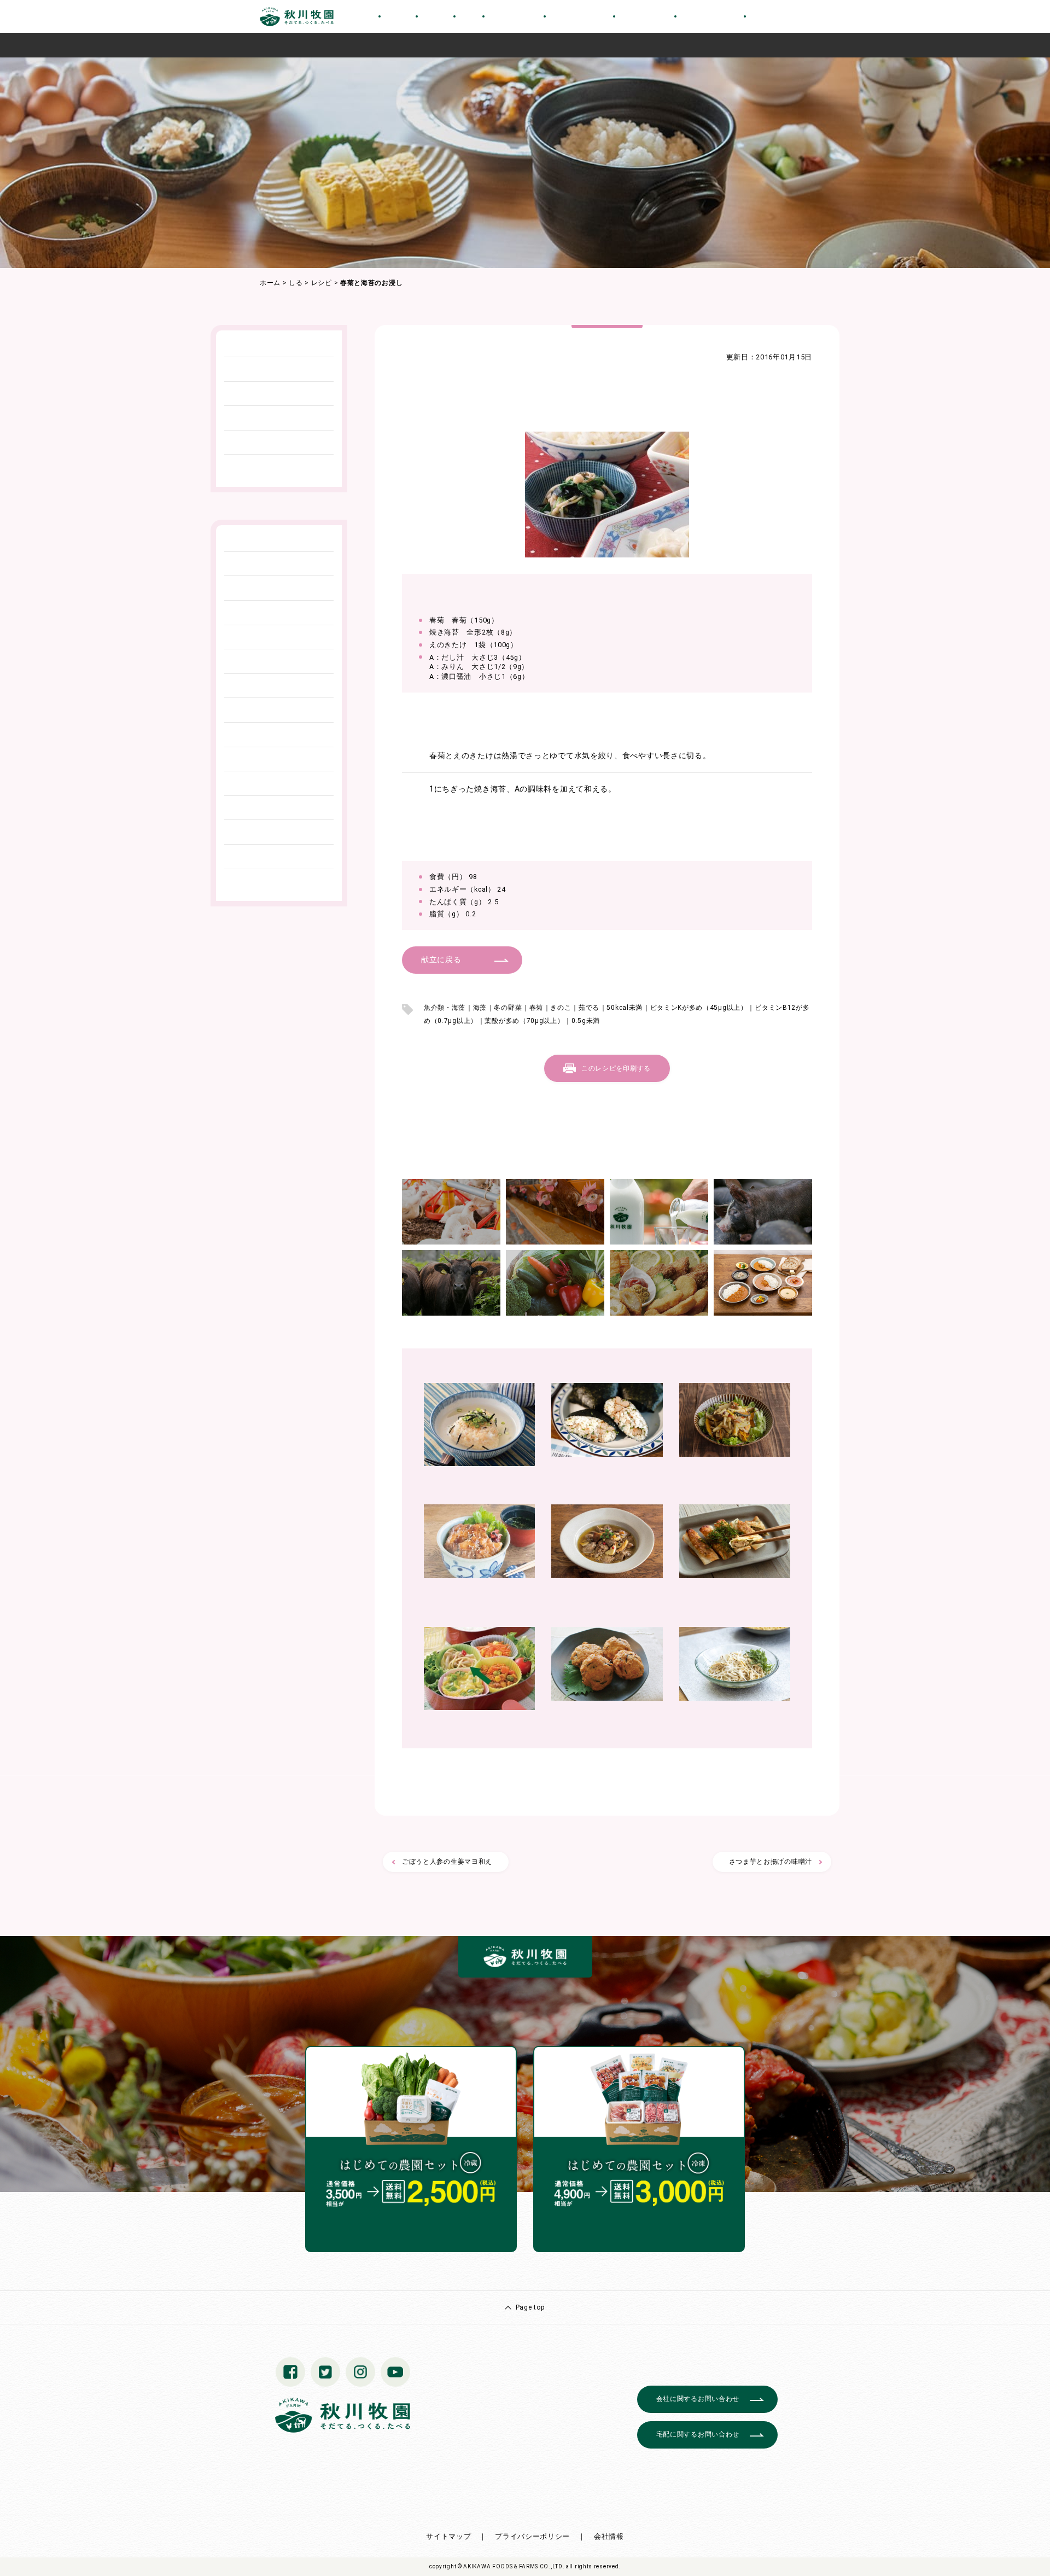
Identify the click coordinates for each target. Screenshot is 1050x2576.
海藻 (480, 1008)
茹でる (589, 1008)
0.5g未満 (586, 1021)
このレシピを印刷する (616, 1068)
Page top (530, 2307)
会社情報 (609, 2536)
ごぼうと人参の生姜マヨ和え (447, 1862)
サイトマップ (448, 2536)
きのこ (561, 1008)
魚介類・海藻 (445, 1008)
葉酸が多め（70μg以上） (524, 1021)
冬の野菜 (508, 1008)
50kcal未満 (625, 1008)
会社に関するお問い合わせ (698, 2399)
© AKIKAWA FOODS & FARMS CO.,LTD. (511, 2566)
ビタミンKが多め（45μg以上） (699, 1008)
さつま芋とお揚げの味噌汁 (771, 1862)
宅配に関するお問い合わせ (698, 2434)
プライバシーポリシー (532, 2536)
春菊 (536, 1008)
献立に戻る (441, 960)
